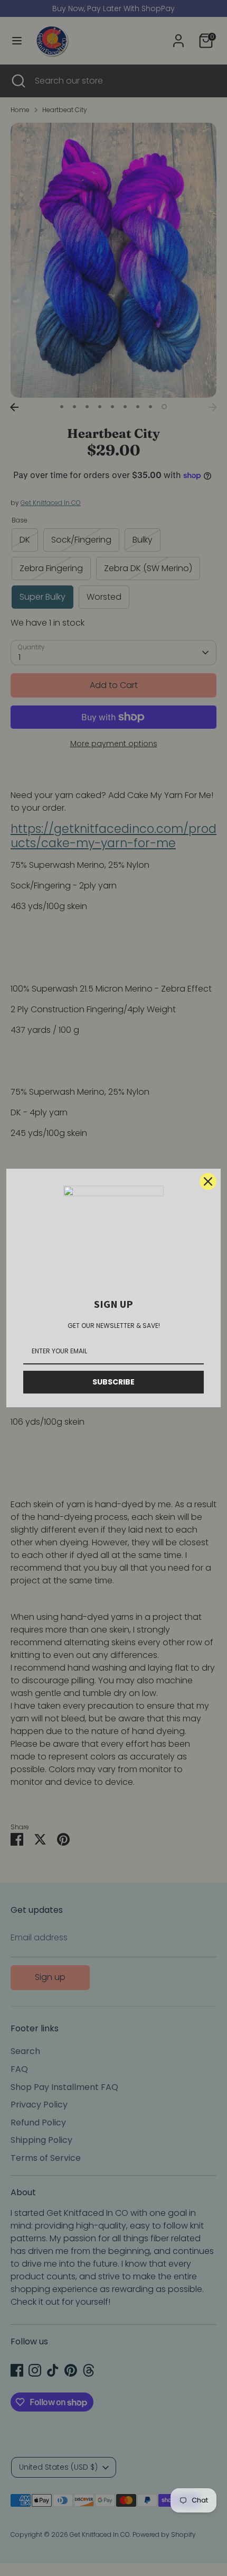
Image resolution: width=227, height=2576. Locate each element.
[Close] (208, 1181)
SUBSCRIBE (113, 1382)
